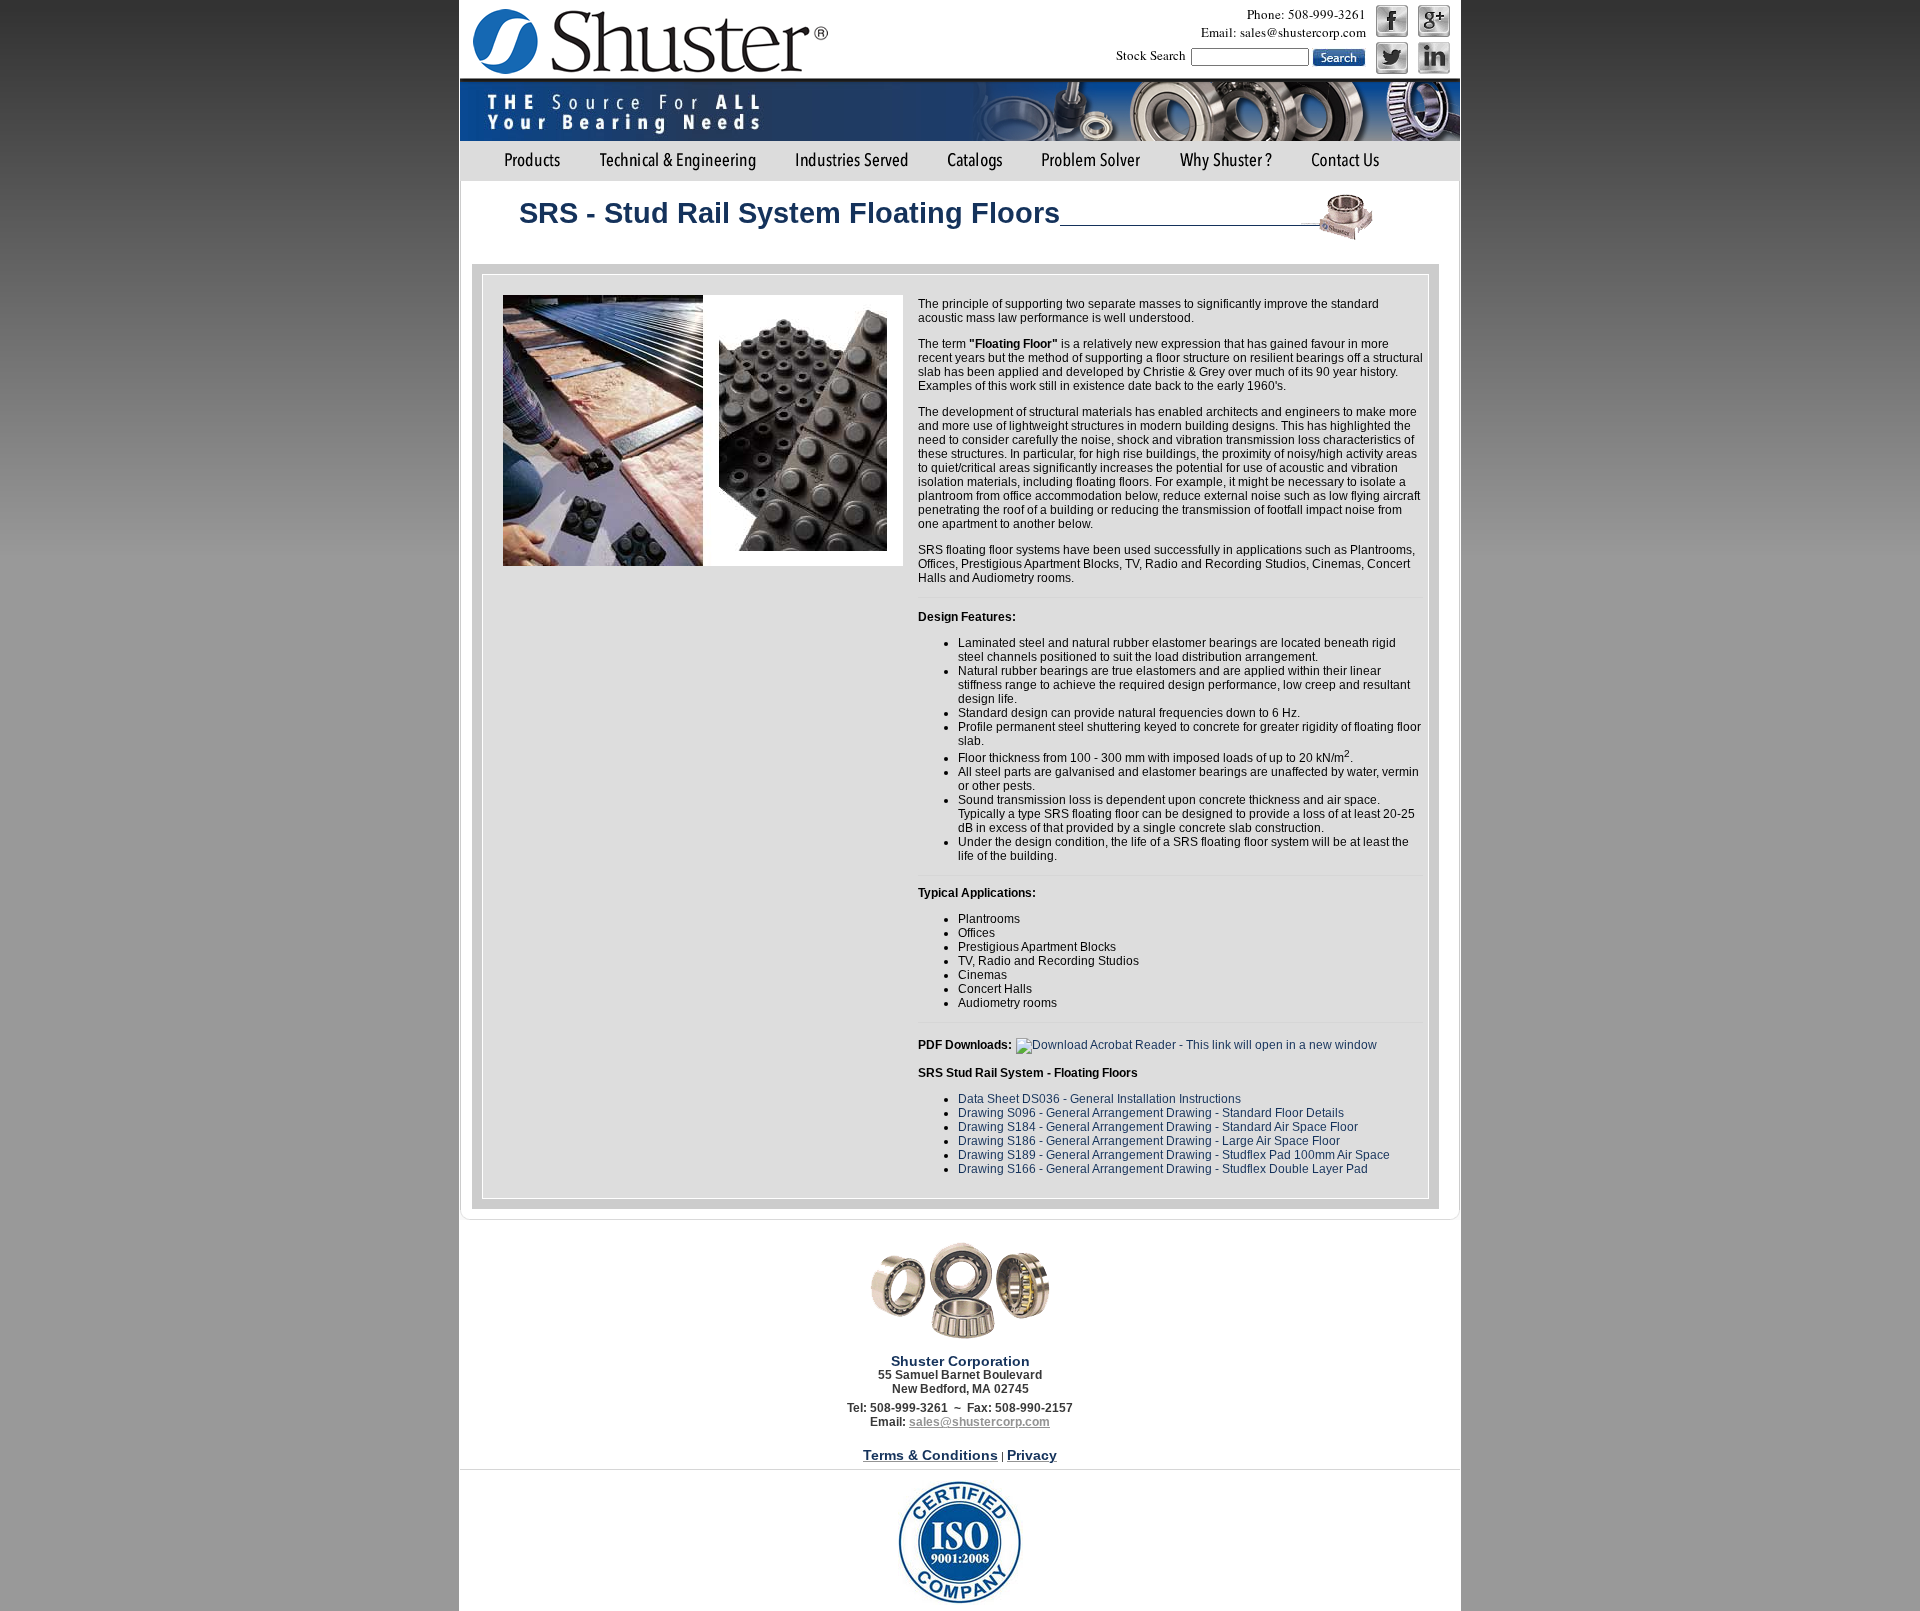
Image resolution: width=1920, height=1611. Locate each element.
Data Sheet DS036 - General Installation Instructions (1099, 1099)
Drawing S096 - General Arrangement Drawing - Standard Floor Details (1151, 1113)
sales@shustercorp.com (979, 1422)
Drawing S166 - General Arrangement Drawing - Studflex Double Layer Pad (1163, 1169)
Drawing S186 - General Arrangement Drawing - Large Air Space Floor (1149, 1141)
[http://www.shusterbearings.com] (646, 40)
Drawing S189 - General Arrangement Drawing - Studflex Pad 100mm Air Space (1174, 1155)
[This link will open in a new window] (1196, 1045)
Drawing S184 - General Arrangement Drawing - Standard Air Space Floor (1158, 1127)
